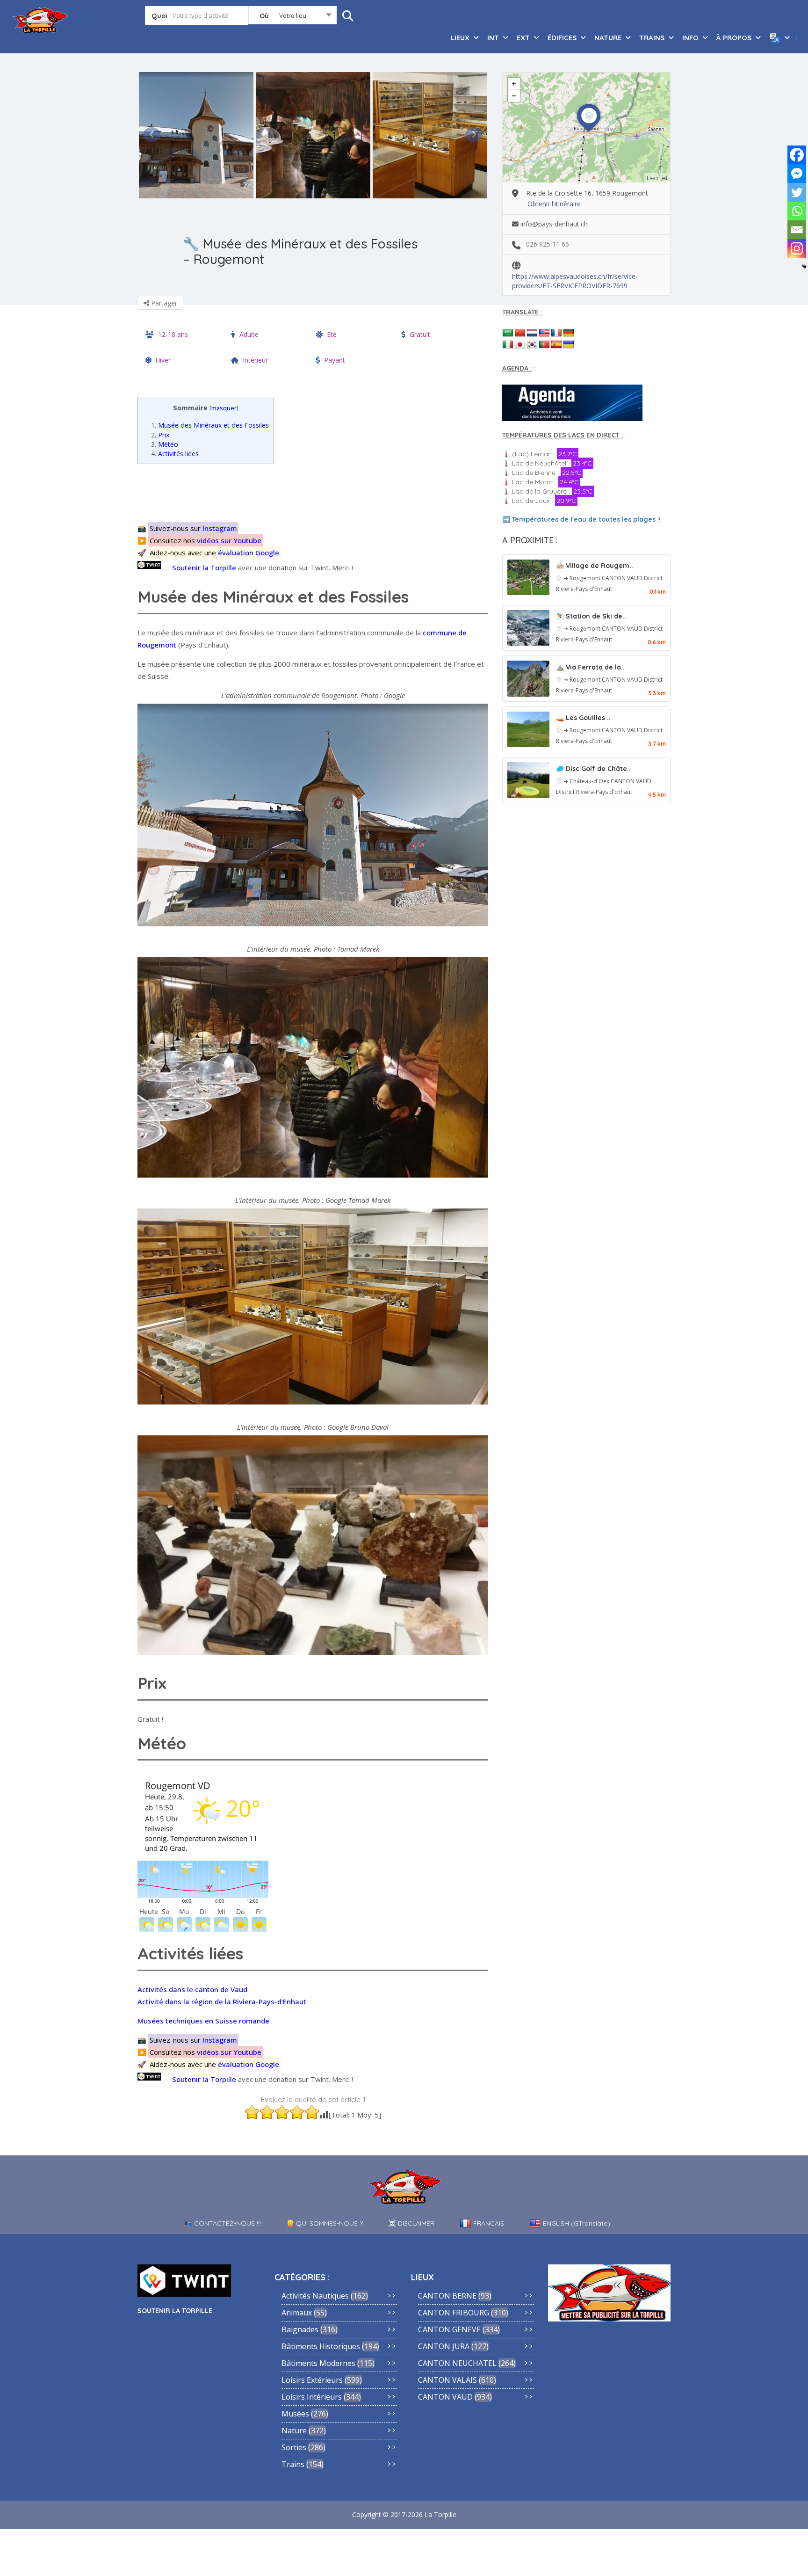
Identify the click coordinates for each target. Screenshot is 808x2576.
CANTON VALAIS (447, 2380)
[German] (569, 333)
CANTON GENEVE (449, 2329)
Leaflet (657, 178)
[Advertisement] (315, 492)
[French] (556, 333)
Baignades (300, 2329)
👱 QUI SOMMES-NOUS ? (325, 2223)
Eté (332, 334)
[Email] (797, 230)
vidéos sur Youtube (229, 540)
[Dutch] (532, 333)
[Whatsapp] (797, 211)
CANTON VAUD (623, 578)
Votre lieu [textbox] (293, 15)
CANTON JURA (444, 2346)
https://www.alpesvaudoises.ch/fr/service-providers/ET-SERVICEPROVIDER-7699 (575, 277)
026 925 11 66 (548, 244)
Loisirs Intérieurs (312, 2397)
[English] (544, 333)
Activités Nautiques (315, 2296)
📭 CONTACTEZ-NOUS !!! (223, 2223)
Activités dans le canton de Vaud (192, 1989)
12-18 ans (173, 334)
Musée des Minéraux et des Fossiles (210, 425)
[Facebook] (797, 155)
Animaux (297, 2313)
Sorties (294, 2447)
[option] (196, 135)
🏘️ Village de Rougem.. (595, 566)
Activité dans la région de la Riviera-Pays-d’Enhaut (222, 2001)
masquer (224, 408)
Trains (293, 2464)
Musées (295, 2414)
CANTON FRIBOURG (454, 2313)
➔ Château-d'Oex (587, 781)
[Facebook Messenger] (797, 174)
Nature (294, 2430)
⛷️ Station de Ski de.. (591, 616)
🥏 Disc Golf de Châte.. (593, 769)
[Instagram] (797, 248)
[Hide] (804, 267)
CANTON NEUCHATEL (457, 2363)
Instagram (220, 528)
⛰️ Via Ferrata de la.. (590, 667)
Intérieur (255, 360)
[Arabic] (508, 333)
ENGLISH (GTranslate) (577, 2223)
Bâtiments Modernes (318, 2363)
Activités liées (175, 454)
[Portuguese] (544, 345)
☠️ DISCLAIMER (411, 2223)
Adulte (249, 334)
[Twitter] (797, 192)
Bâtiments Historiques (321, 2346)
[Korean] (532, 345)
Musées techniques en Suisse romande (203, 2021)
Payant (335, 360)
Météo (165, 444)
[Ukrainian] (569, 345)
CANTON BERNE (447, 2296)
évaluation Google (249, 553)
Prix (160, 435)
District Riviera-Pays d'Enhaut (594, 792)
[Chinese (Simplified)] (520, 333)
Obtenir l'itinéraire (554, 204)
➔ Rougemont (583, 578)
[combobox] (292, 17)
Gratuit (420, 334)
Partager (163, 303)
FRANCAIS (489, 2223)
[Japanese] (520, 345)
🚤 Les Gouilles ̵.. (583, 718)
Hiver (163, 360)
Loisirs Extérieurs (312, 2380)
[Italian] (508, 345)
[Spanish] (556, 345)
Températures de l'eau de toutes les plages (584, 519)
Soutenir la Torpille (204, 568)
